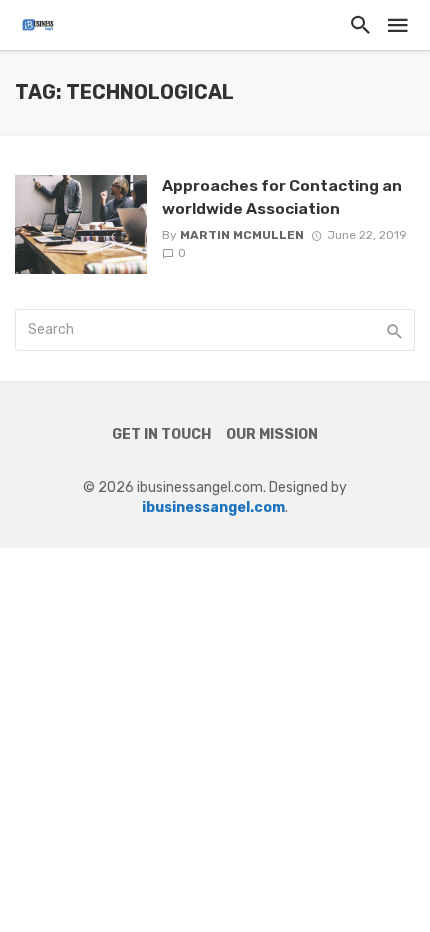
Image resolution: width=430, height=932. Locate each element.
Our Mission (272, 434)
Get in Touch (161, 434)
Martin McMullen (242, 235)
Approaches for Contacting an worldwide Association (282, 196)
